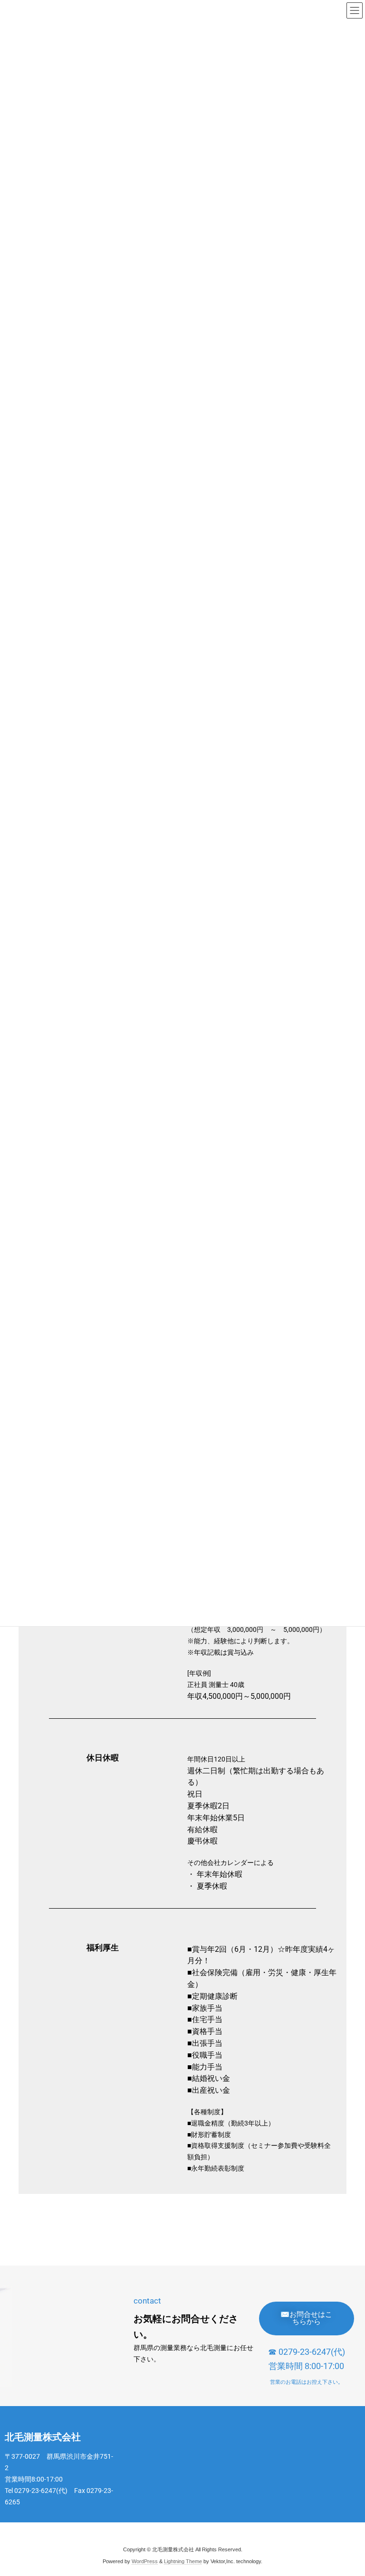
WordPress (145, 2561)
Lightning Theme (183, 2561)
